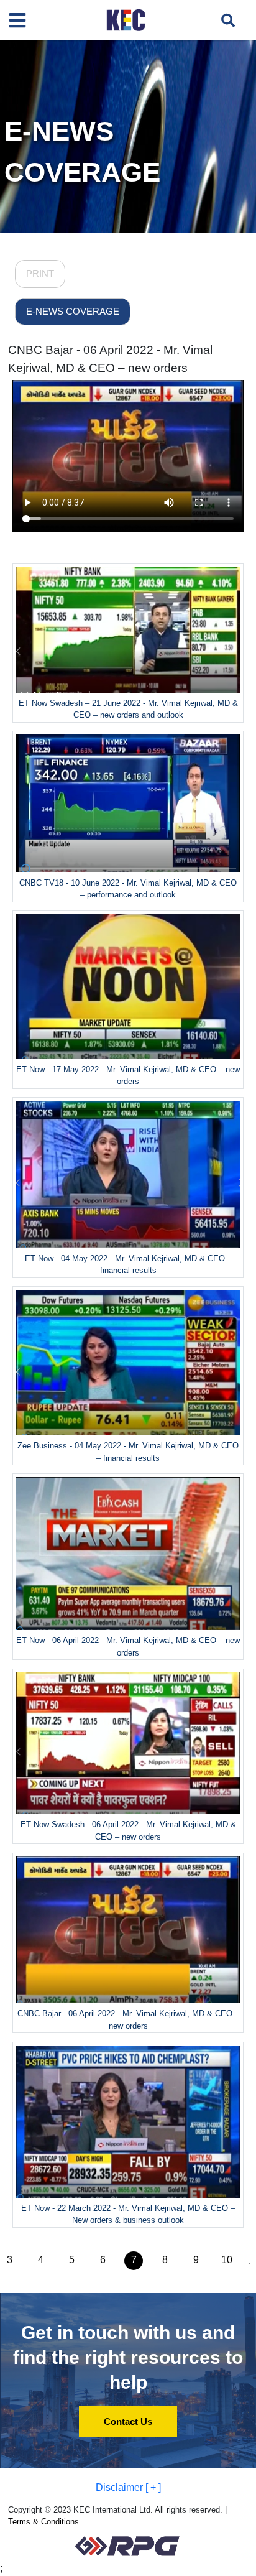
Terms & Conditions (43, 2522)
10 (227, 2260)
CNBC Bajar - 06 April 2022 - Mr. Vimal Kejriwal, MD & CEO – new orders (110, 359)
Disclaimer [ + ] (128, 2487)
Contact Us (128, 2421)
